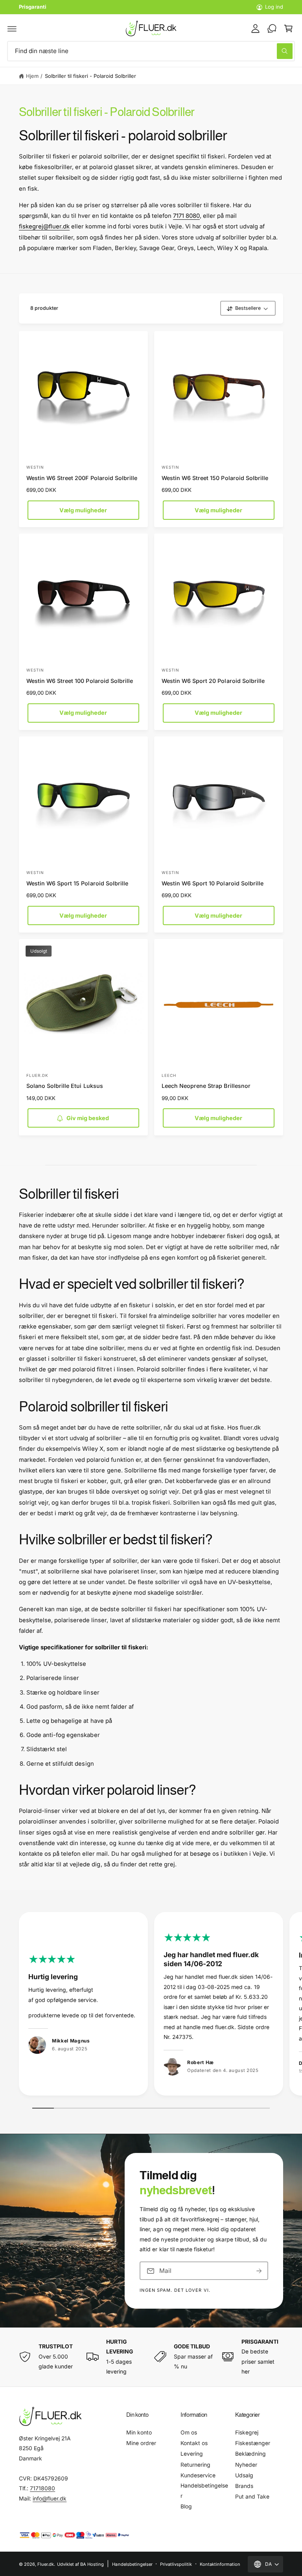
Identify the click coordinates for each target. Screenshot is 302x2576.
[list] (151, 2006)
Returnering (195, 2465)
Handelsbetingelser (204, 2491)
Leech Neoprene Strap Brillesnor (206, 1086)
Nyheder (246, 2465)
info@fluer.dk (50, 2499)
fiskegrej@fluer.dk (44, 226)
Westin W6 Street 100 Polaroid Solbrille (80, 681)
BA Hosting (92, 2564)
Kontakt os (194, 2443)
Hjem (32, 76)
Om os (189, 2432)
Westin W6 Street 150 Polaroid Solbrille (215, 478)
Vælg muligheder (83, 510)
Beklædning (250, 2454)
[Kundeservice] (272, 28)
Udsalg (244, 2475)
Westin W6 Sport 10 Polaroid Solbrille (213, 883)
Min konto (139, 2432)
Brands (244, 2486)
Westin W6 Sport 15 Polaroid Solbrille (77, 883)
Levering (192, 2454)
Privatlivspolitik (176, 2564)
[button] (12, 28)
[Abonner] (259, 2271)
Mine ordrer (141, 2443)
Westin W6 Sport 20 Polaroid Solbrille (213, 681)
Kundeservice (198, 2475)
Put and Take (252, 2497)
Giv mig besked (88, 1118)
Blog (186, 2506)
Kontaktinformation (220, 2564)
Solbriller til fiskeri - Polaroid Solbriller (91, 76)
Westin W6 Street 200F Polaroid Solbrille (82, 478)
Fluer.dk (46, 2564)
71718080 (42, 2488)
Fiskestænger (253, 2443)
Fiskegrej (247, 2432)
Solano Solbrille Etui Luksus (64, 1086)
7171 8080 (186, 216)
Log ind (274, 7)
